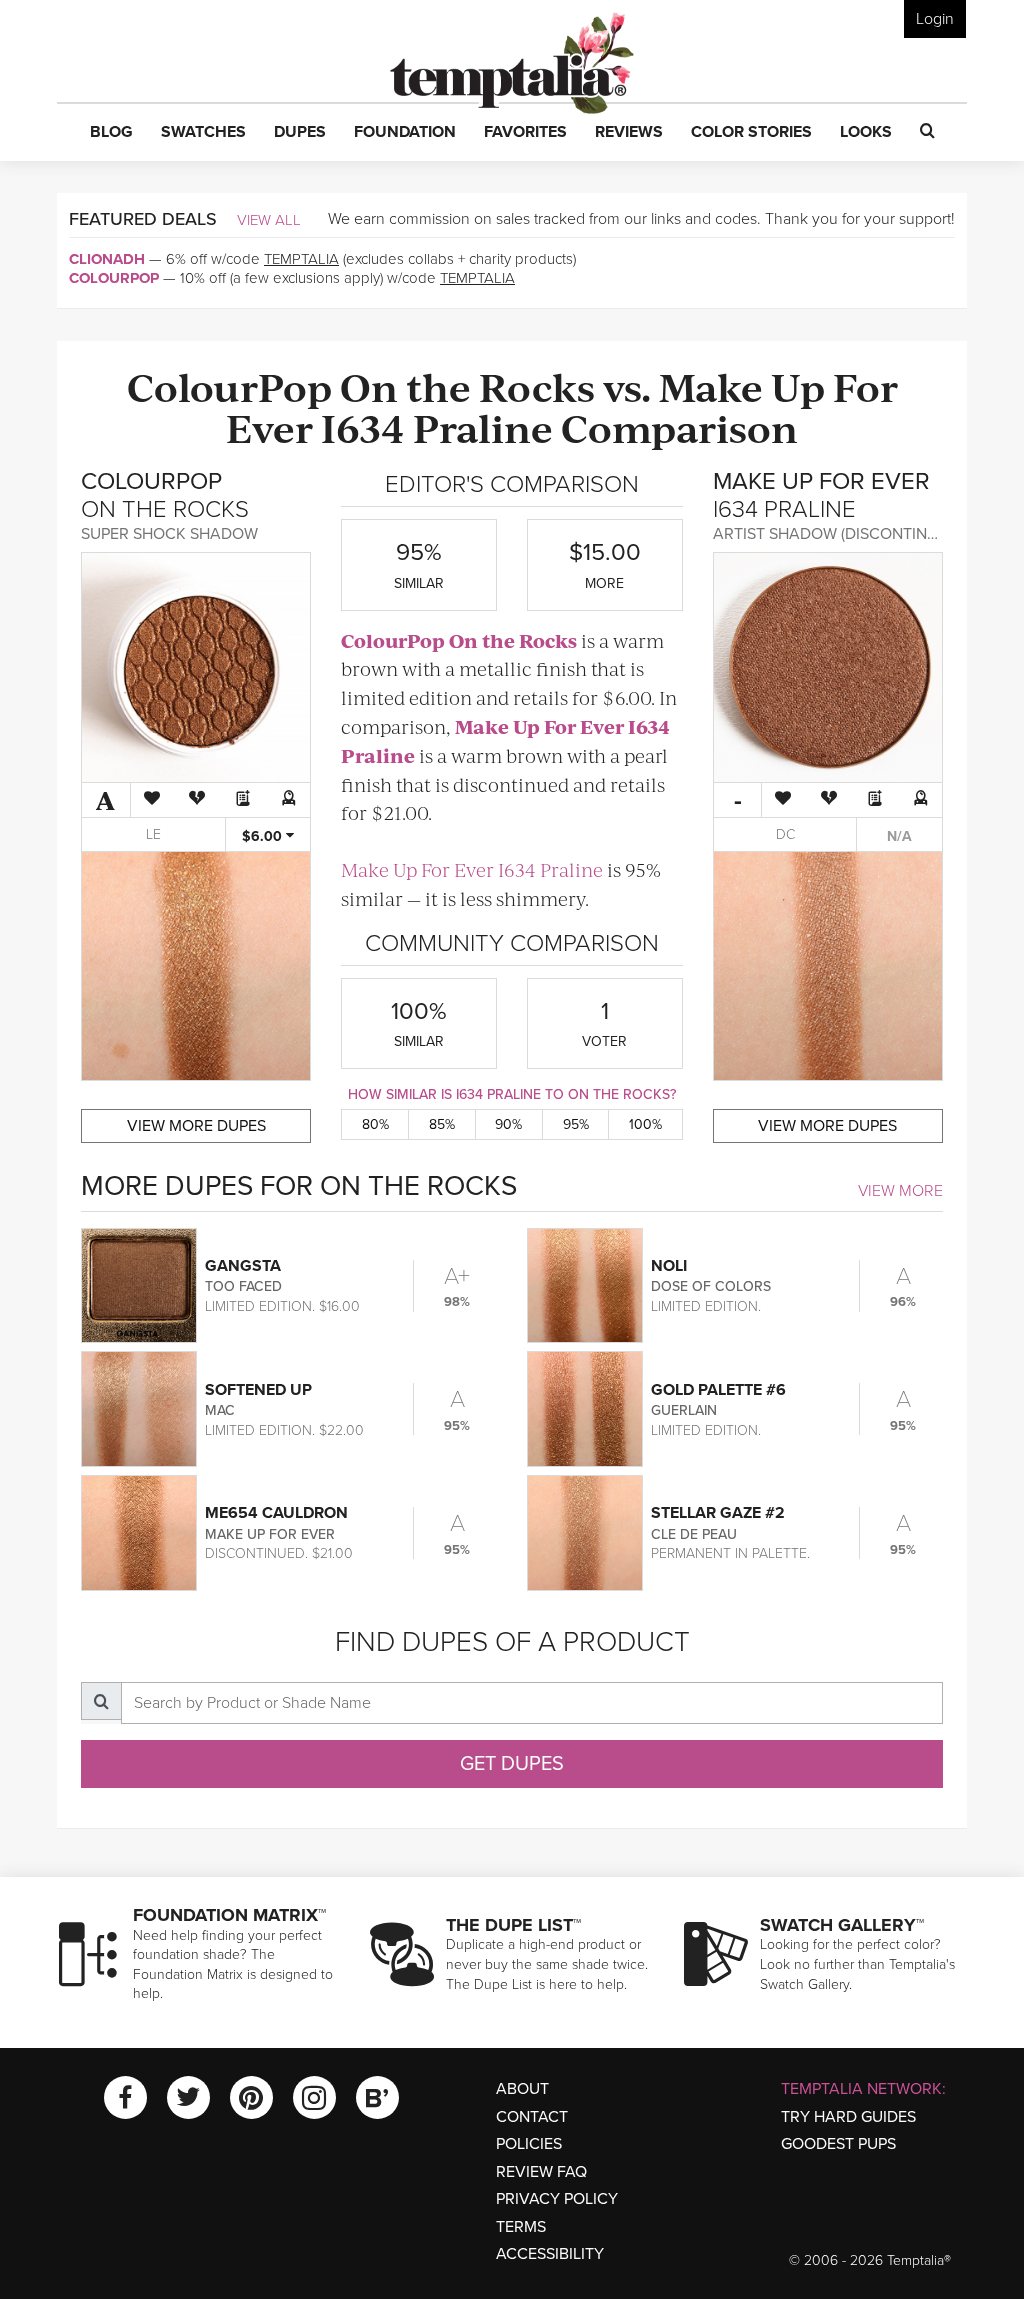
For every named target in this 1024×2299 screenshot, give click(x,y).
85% (442, 1124)
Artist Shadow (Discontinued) (837, 534)
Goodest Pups (838, 2144)
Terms (521, 2227)
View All (269, 220)
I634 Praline (437, 426)
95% (576, 1124)
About (522, 2089)
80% (375, 1124)
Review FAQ (541, 2172)
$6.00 (264, 836)
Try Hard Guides (848, 2117)
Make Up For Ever (539, 726)
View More (900, 1191)
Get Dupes (512, 1764)
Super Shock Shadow (169, 534)
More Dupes (196, 1126)
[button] (111, 133)
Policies (529, 2144)
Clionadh (107, 259)
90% (508, 1124)
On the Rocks (467, 385)
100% (645, 1124)
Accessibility (550, 2254)
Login (935, 19)
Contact (532, 2117)
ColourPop (114, 278)
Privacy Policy (557, 2199)
